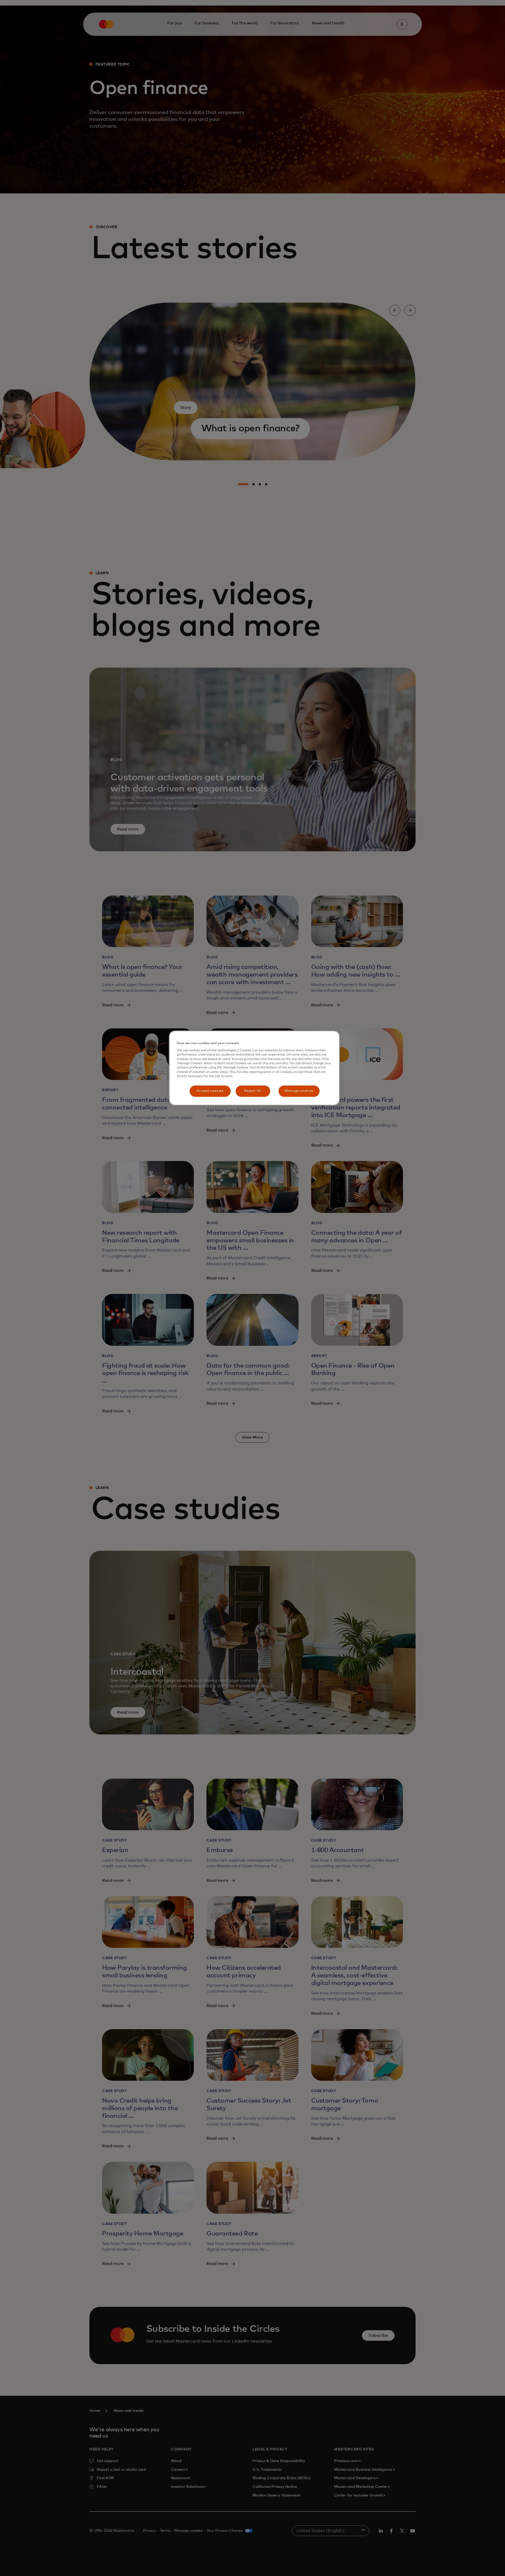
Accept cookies (210, 1091)
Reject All (253, 1091)
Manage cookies (299, 1091)
